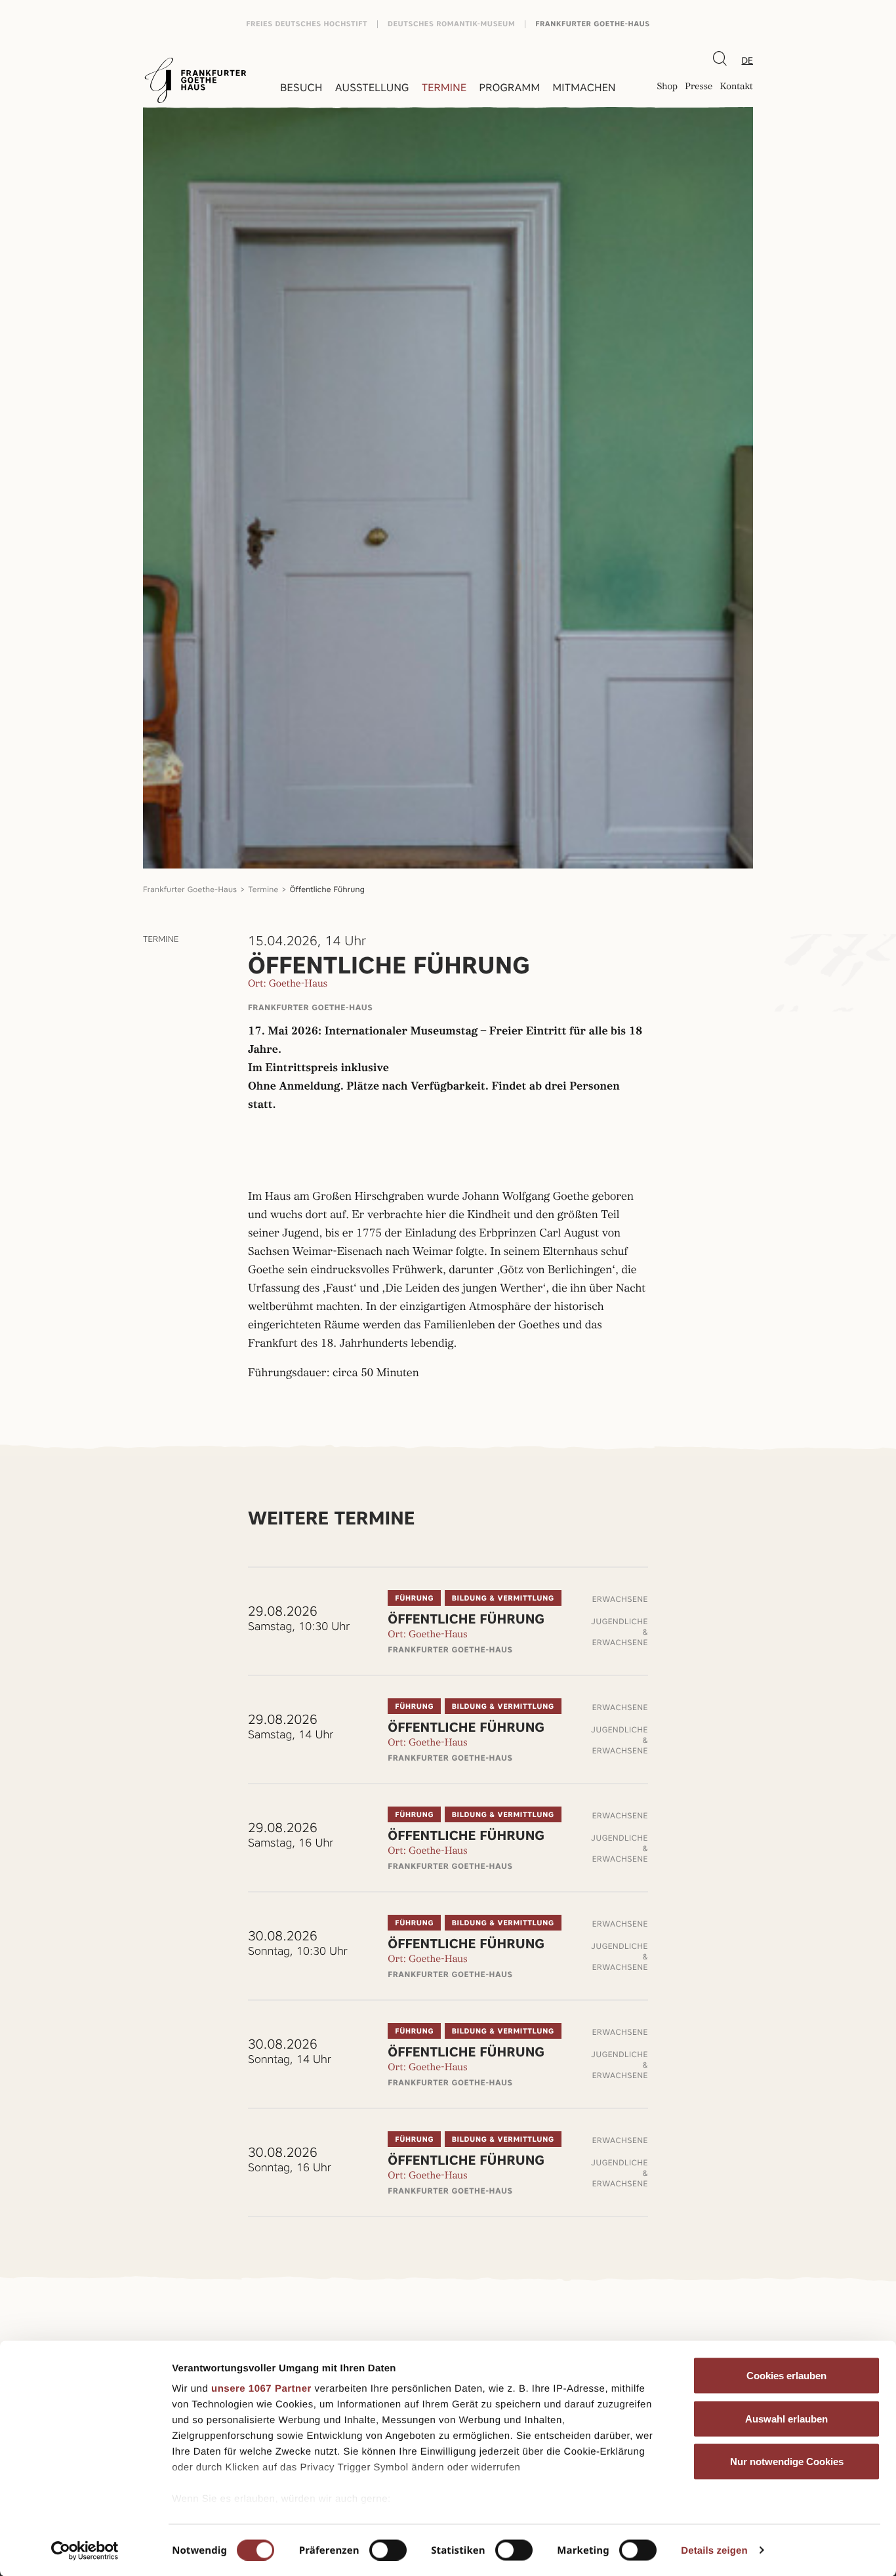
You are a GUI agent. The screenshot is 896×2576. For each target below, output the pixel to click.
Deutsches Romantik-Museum (451, 24)
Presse (699, 88)
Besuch (301, 88)
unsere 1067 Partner (261, 2389)
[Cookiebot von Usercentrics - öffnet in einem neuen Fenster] (85, 2550)
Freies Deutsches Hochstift (307, 24)
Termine (444, 88)
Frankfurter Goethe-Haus (593, 24)
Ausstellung (372, 88)
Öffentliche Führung (327, 889)
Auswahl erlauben (786, 2418)
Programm (510, 88)
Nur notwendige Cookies (787, 2462)
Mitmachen (584, 88)
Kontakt (736, 88)
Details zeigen (714, 2550)
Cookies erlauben (786, 2376)
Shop (667, 88)
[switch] (388, 2550)
